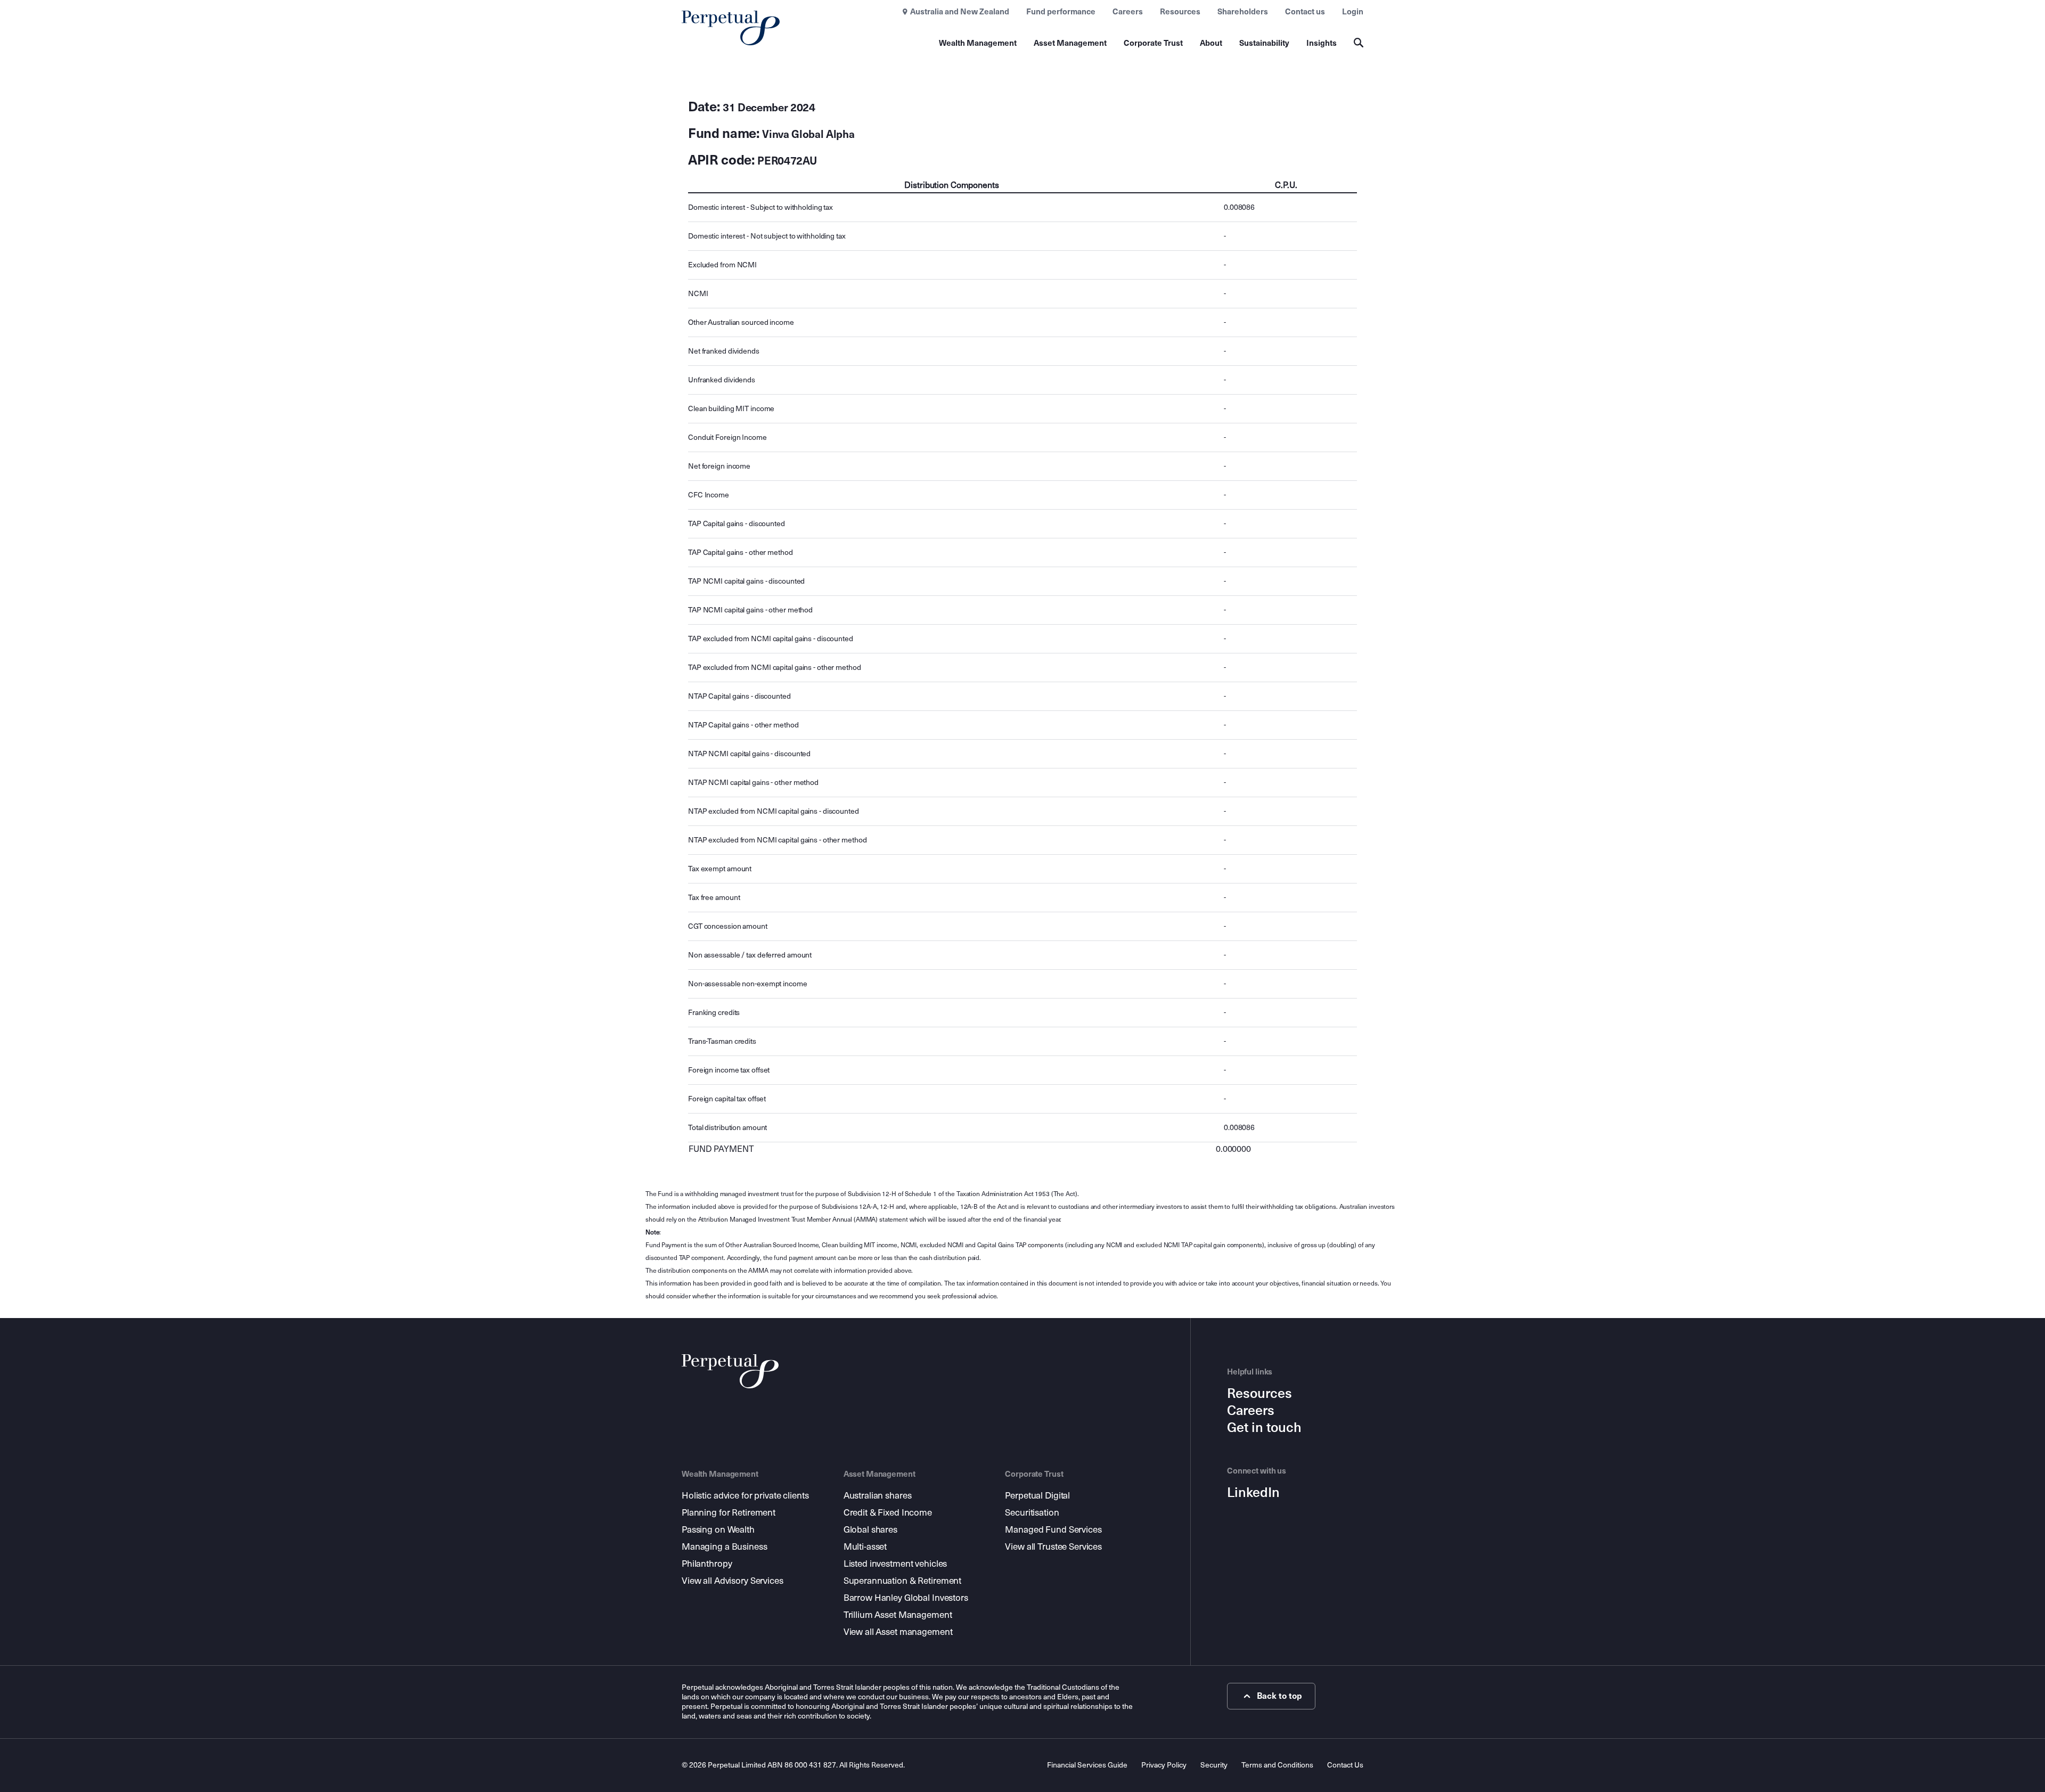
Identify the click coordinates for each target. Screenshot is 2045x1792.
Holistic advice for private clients (745, 1496)
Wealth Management (978, 43)
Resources (1180, 12)
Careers (1128, 12)
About (1211, 43)
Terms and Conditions (1277, 1765)
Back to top (1279, 1696)
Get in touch (1264, 1428)
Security (1214, 1765)
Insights (1322, 43)
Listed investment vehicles (895, 1564)
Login (1353, 12)
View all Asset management (898, 1632)
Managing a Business (725, 1547)
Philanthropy (707, 1564)
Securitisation (1032, 1513)
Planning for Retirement (729, 1513)
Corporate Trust (1153, 43)
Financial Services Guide (1087, 1765)
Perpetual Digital (1037, 1496)
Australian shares (878, 1496)
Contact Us (1345, 1765)
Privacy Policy (1164, 1765)
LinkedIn (1253, 1493)
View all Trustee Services (1053, 1547)
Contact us (1305, 12)
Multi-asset (865, 1547)
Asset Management (1070, 43)
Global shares (870, 1530)
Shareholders (1243, 12)
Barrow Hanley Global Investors (906, 1598)
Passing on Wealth (718, 1530)
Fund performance (1061, 12)
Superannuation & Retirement (903, 1581)
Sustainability (1264, 43)
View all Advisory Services (733, 1581)
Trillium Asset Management (898, 1615)
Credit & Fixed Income (888, 1513)
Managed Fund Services (1053, 1530)
